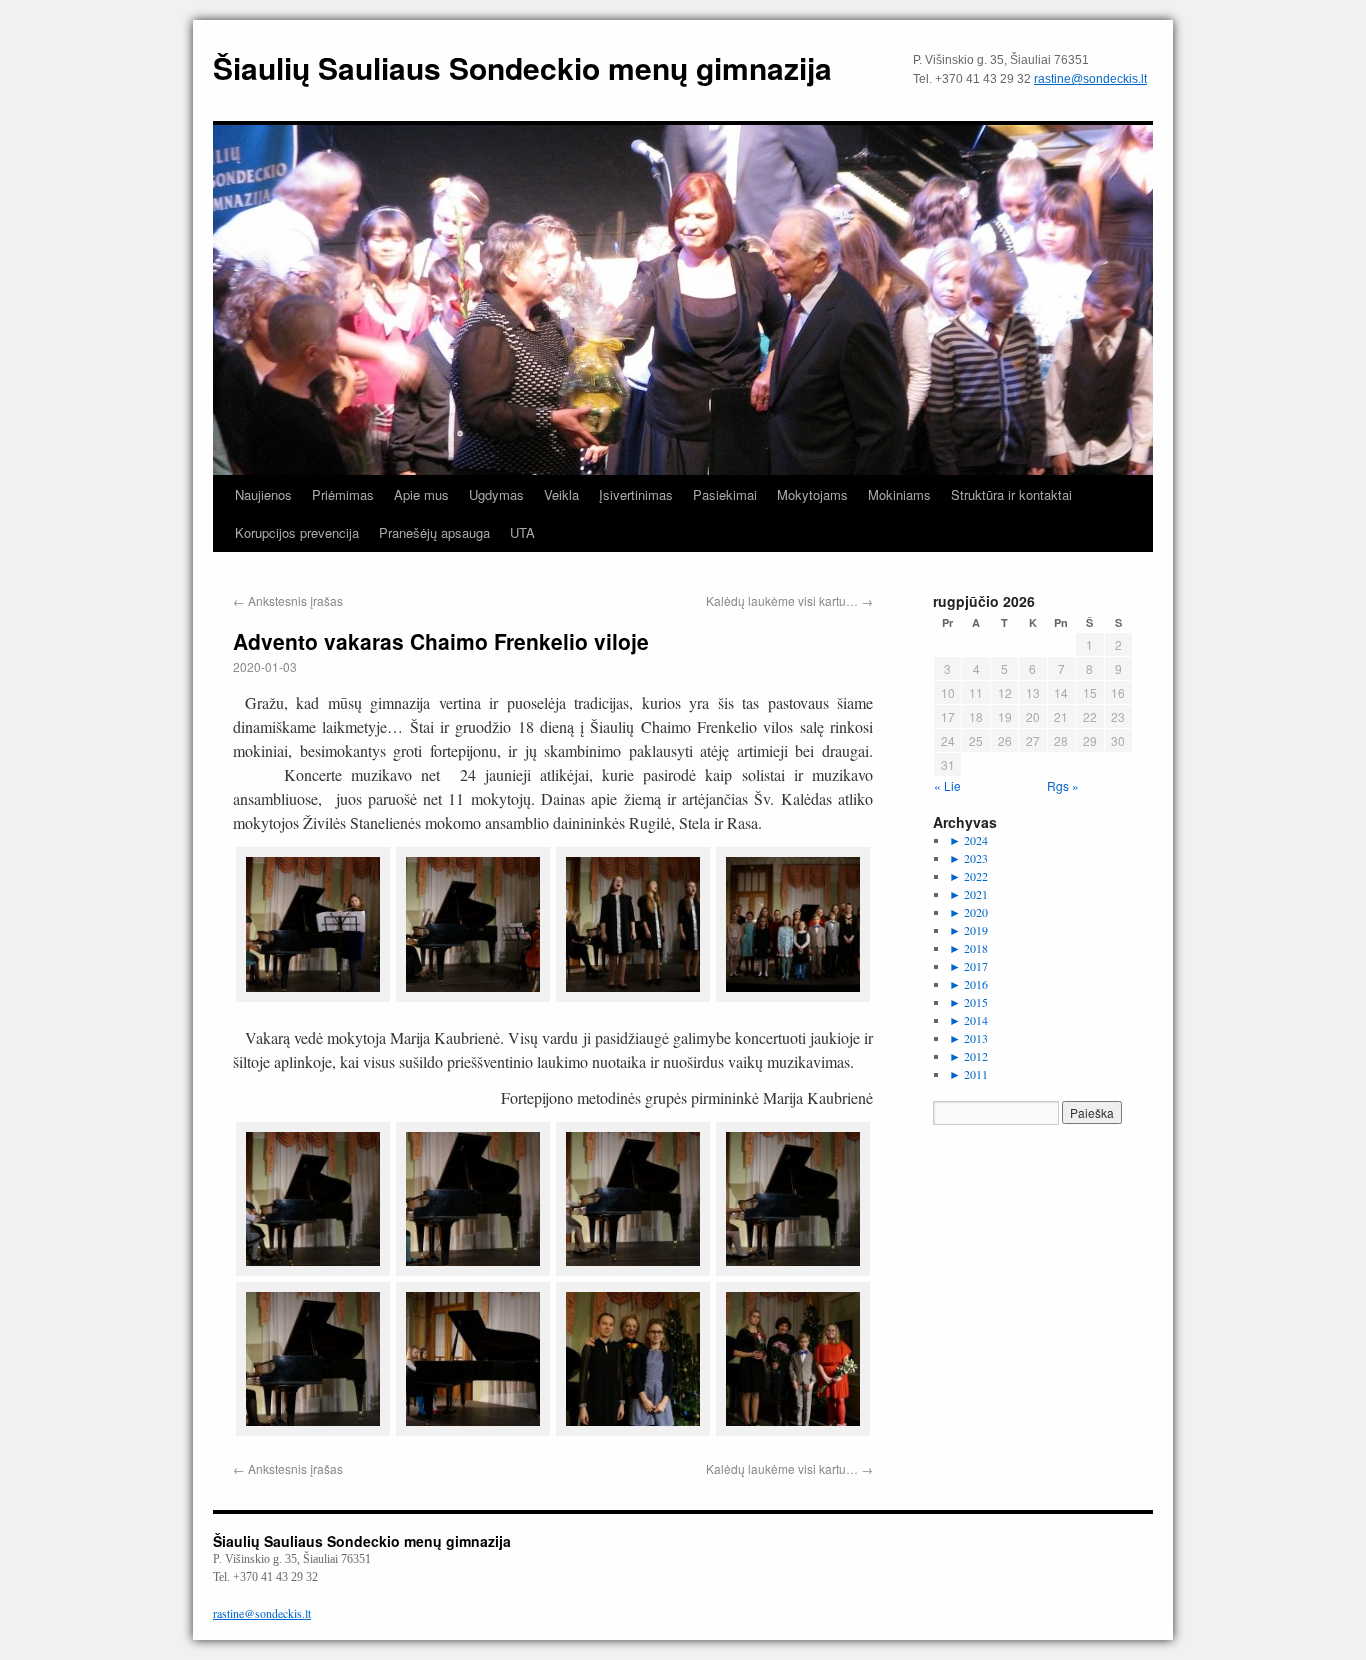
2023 (968, 858)
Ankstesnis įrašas (288, 600)
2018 (968, 948)
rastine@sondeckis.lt (1090, 79)
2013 (968, 1038)
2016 (968, 984)
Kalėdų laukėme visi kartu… (789, 600)
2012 (968, 1056)
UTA (522, 532)
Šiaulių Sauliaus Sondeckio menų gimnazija (522, 67)
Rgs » (1063, 785)
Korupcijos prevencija (297, 532)
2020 (968, 912)
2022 (968, 876)
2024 (968, 840)
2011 (968, 1074)
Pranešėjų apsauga (434, 532)
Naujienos (263, 494)
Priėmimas (343, 494)
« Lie (947, 785)
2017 (968, 966)
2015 (968, 1002)
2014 (968, 1020)
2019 (968, 930)
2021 (968, 894)
